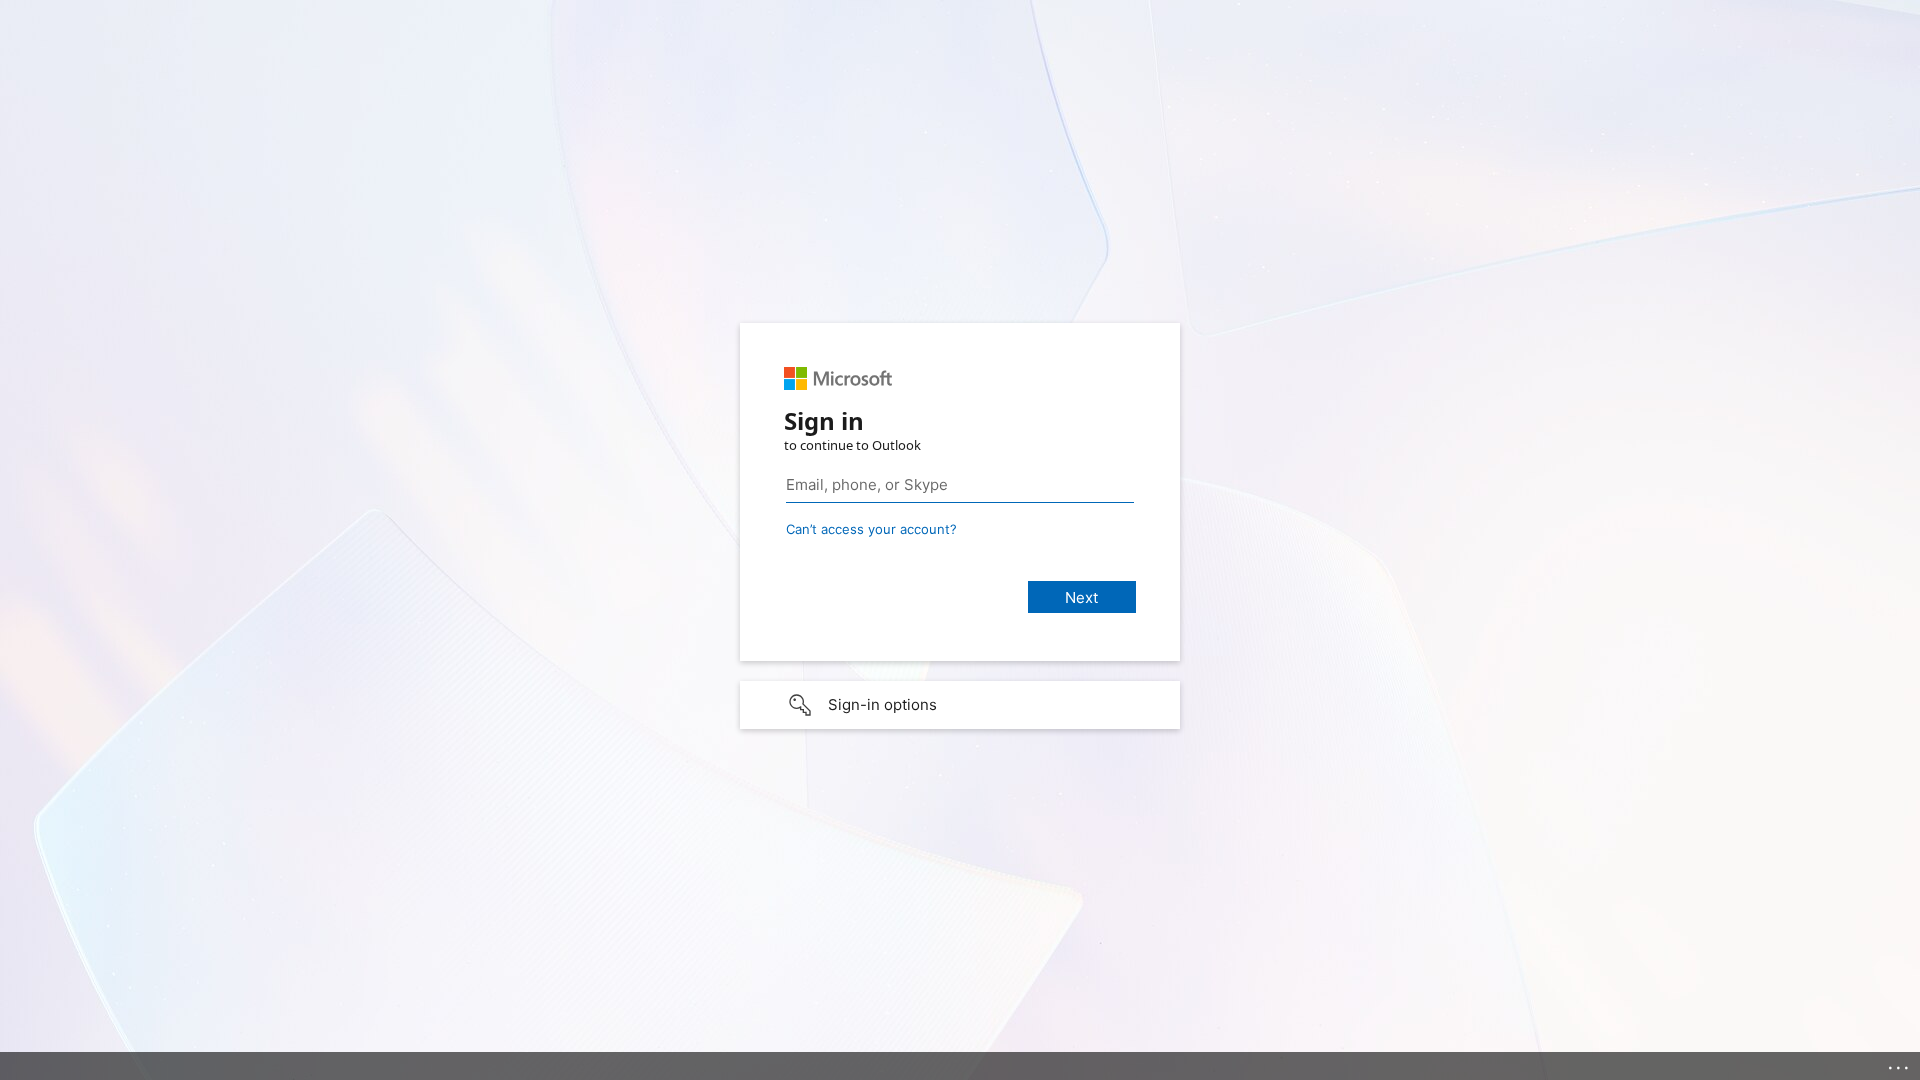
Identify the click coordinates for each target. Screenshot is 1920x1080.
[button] (960, 705)
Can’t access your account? (871, 529)
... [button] (1900, 1063)
